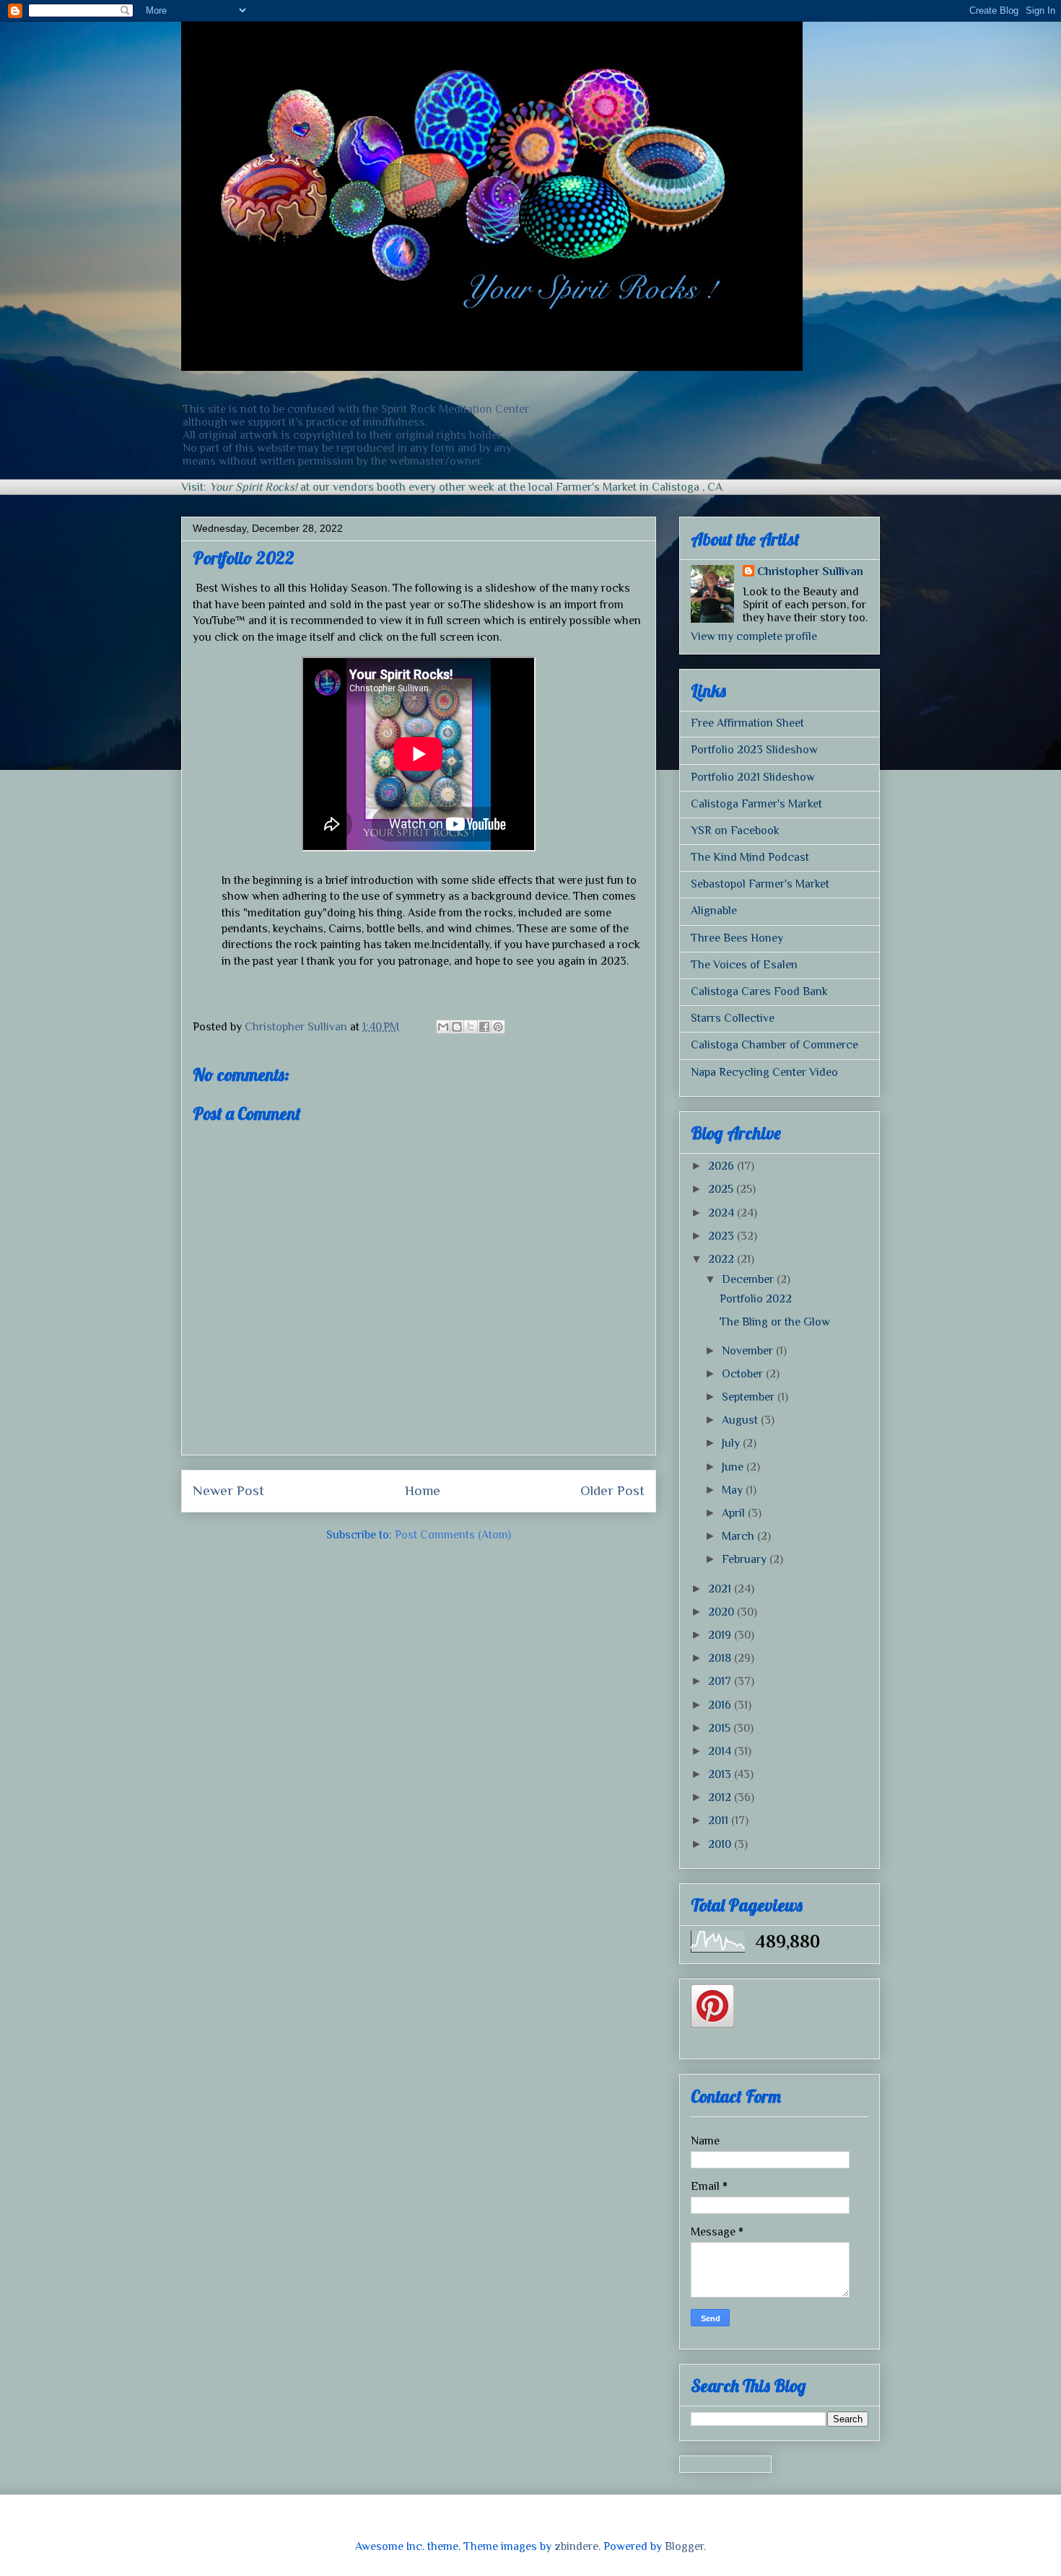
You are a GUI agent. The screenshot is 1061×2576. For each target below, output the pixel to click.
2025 (722, 1189)
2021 (721, 1589)
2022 (722, 1259)
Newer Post (228, 1490)
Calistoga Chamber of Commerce (774, 1045)
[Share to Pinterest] (498, 1027)
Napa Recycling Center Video (764, 1072)
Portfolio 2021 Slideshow (753, 777)
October (744, 1374)
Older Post (612, 1490)
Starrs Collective (733, 1018)
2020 (722, 1612)
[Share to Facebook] (484, 1027)
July (732, 1443)
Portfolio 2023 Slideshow (754, 750)
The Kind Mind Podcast (750, 857)
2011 (720, 1821)
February (746, 1559)
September (750, 1397)
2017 (721, 1681)
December (749, 1279)
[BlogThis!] (457, 1027)
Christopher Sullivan (810, 571)
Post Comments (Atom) (453, 1535)
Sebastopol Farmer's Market (760, 884)
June (734, 1467)
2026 (722, 1166)
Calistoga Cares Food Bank (759, 991)
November (749, 1351)
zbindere (576, 2546)
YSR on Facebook (735, 831)
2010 (721, 1844)
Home (423, 1490)
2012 (721, 1797)
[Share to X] (471, 1027)
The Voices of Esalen (744, 965)
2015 (721, 1728)
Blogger (684, 2546)
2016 (721, 1705)
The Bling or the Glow (775, 1322)
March (739, 1536)
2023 (722, 1236)
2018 (721, 1658)
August (741, 1420)
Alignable (714, 911)
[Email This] (443, 1027)
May (734, 1490)
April (735, 1513)
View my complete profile (754, 636)
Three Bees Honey (737, 938)
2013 (721, 1774)
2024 (722, 1213)
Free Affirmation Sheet (747, 723)
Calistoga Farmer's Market (756, 804)
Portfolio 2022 (756, 1299)
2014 (721, 1751)
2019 (721, 1635)
